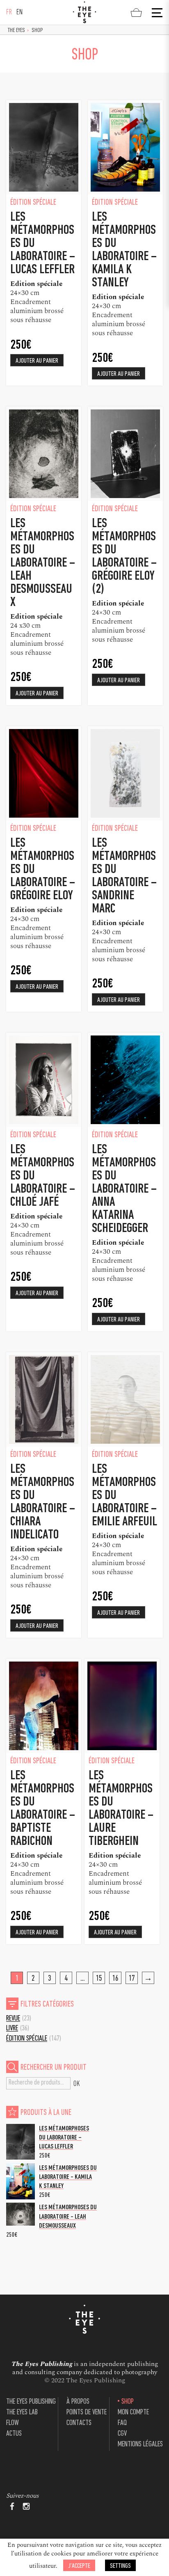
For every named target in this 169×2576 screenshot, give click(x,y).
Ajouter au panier (37, 361)
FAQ (122, 2423)
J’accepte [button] (79, 2566)
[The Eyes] (84, 12)
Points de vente (87, 2413)
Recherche (77, 2083)
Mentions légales (140, 2445)
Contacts (79, 2423)
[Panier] (136, 12)
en (20, 13)
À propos (78, 2402)
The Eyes (16, 31)
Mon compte (133, 2413)
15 (99, 1979)
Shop (128, 2402)
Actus (14, 2434)
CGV (122, 2434)
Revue (13, 2019)
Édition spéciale (27, 2039)
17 (132, 1979)
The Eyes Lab (22, 2413)
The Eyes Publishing (31, 2402)
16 (115, 1979)
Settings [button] (120, 2566)
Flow (13, 2423)
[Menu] (156, 13)
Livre (12, 2029)
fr (9, 13)
